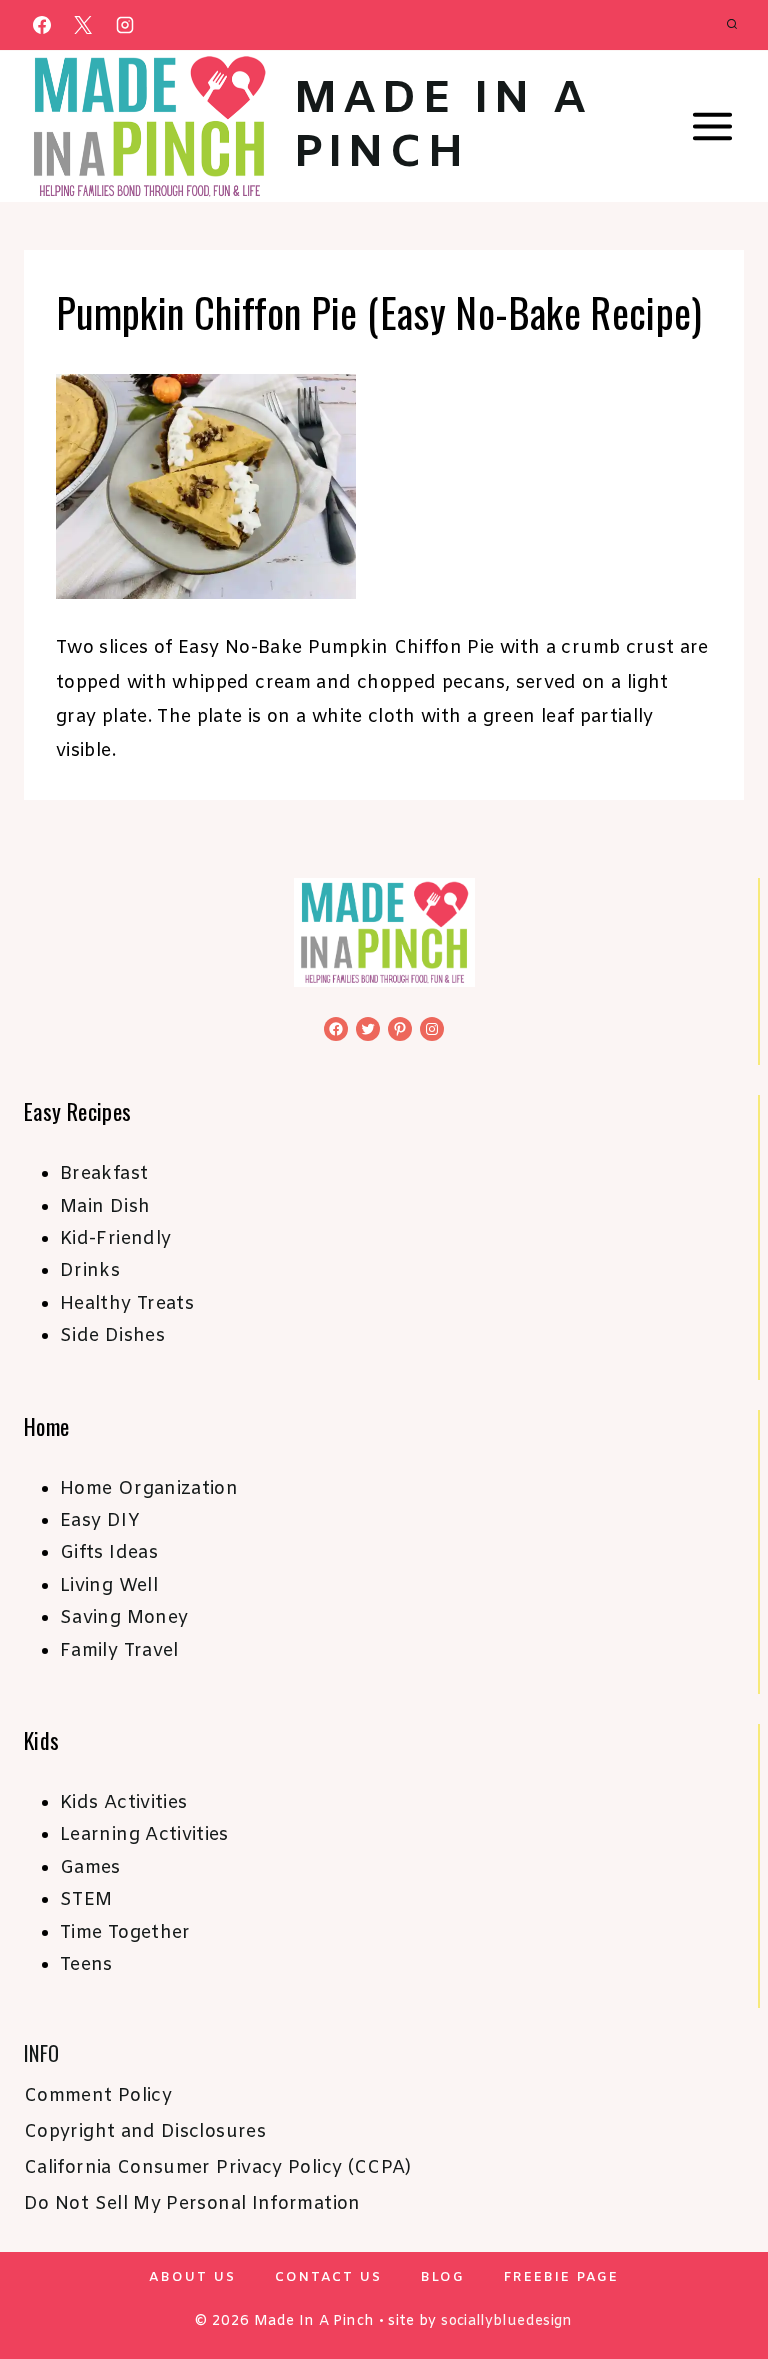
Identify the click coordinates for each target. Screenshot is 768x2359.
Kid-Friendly (115, 1239)
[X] (83, 25)
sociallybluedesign (506, 2321)
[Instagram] (125, 25)
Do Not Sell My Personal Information (192, 2204)
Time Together (125, 1933)
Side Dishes (112, 1336)
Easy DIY (100, 1521)
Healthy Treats (127, 1304)
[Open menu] (712, 127)
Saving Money (124, 1618)
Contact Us (328, 2277)
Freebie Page (561, 2277)
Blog (443, 2277)
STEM (86, 1900)
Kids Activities (123, 1803)
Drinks (90, 1271)
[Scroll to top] (720, 2281)
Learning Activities (144, 1835)
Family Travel (119, 1651)
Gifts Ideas (109, 1553)
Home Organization (149, 1489)
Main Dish (105, 1207)
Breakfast (104, 1174)
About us (192, 2277)
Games (90, 1868)
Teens (86, 1965)
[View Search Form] (732, 25)
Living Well (109, 1586)
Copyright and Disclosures (145, 2132)
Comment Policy (98, 2096)
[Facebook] (42, 25)
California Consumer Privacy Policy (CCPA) (218, 2168)
